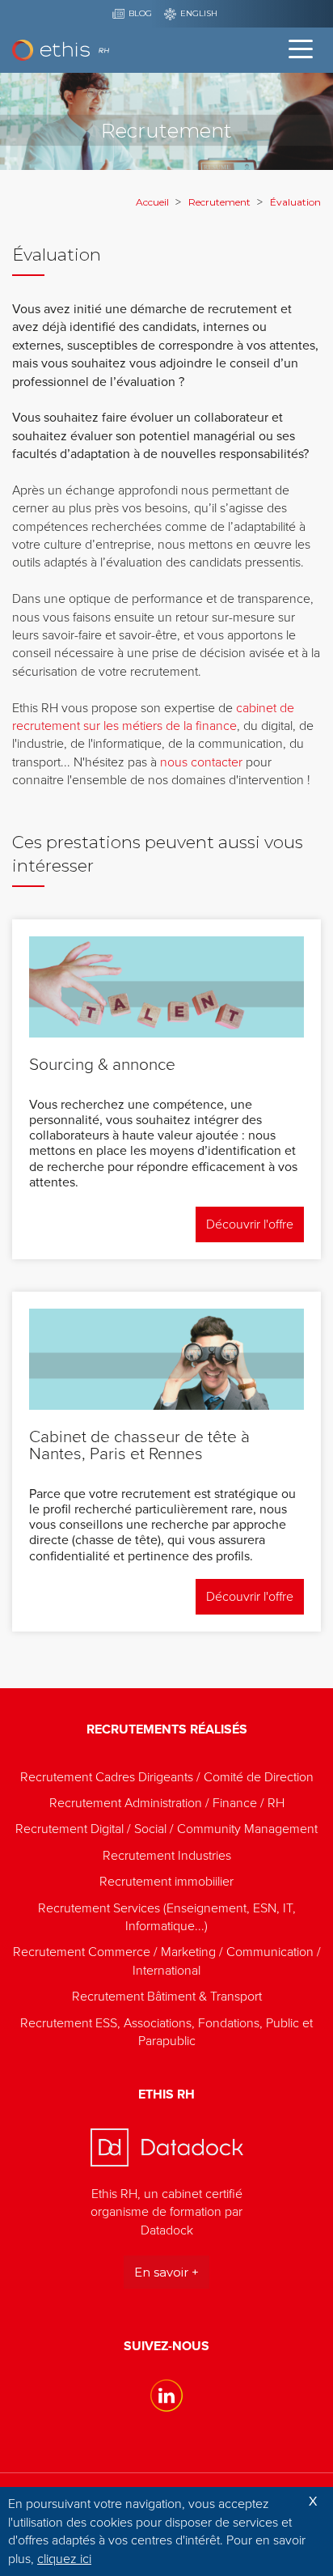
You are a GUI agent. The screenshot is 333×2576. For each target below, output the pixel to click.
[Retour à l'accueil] (61, 51)
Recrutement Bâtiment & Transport (167, 1997)
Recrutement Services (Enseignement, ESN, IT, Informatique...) (167, 1917)
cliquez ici (64, 2559)
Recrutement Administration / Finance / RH (167, 1803)
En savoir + (166, 2272)
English (199, 13)
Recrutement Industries (167, 1856)
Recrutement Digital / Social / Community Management (166, 1829)
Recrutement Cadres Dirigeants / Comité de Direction (167, 1777)
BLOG (140, 13)
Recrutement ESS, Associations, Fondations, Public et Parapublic (166, 2032)
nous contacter (201, 762)
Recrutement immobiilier (166, 1882)
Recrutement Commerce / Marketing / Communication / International (167, 1961)
